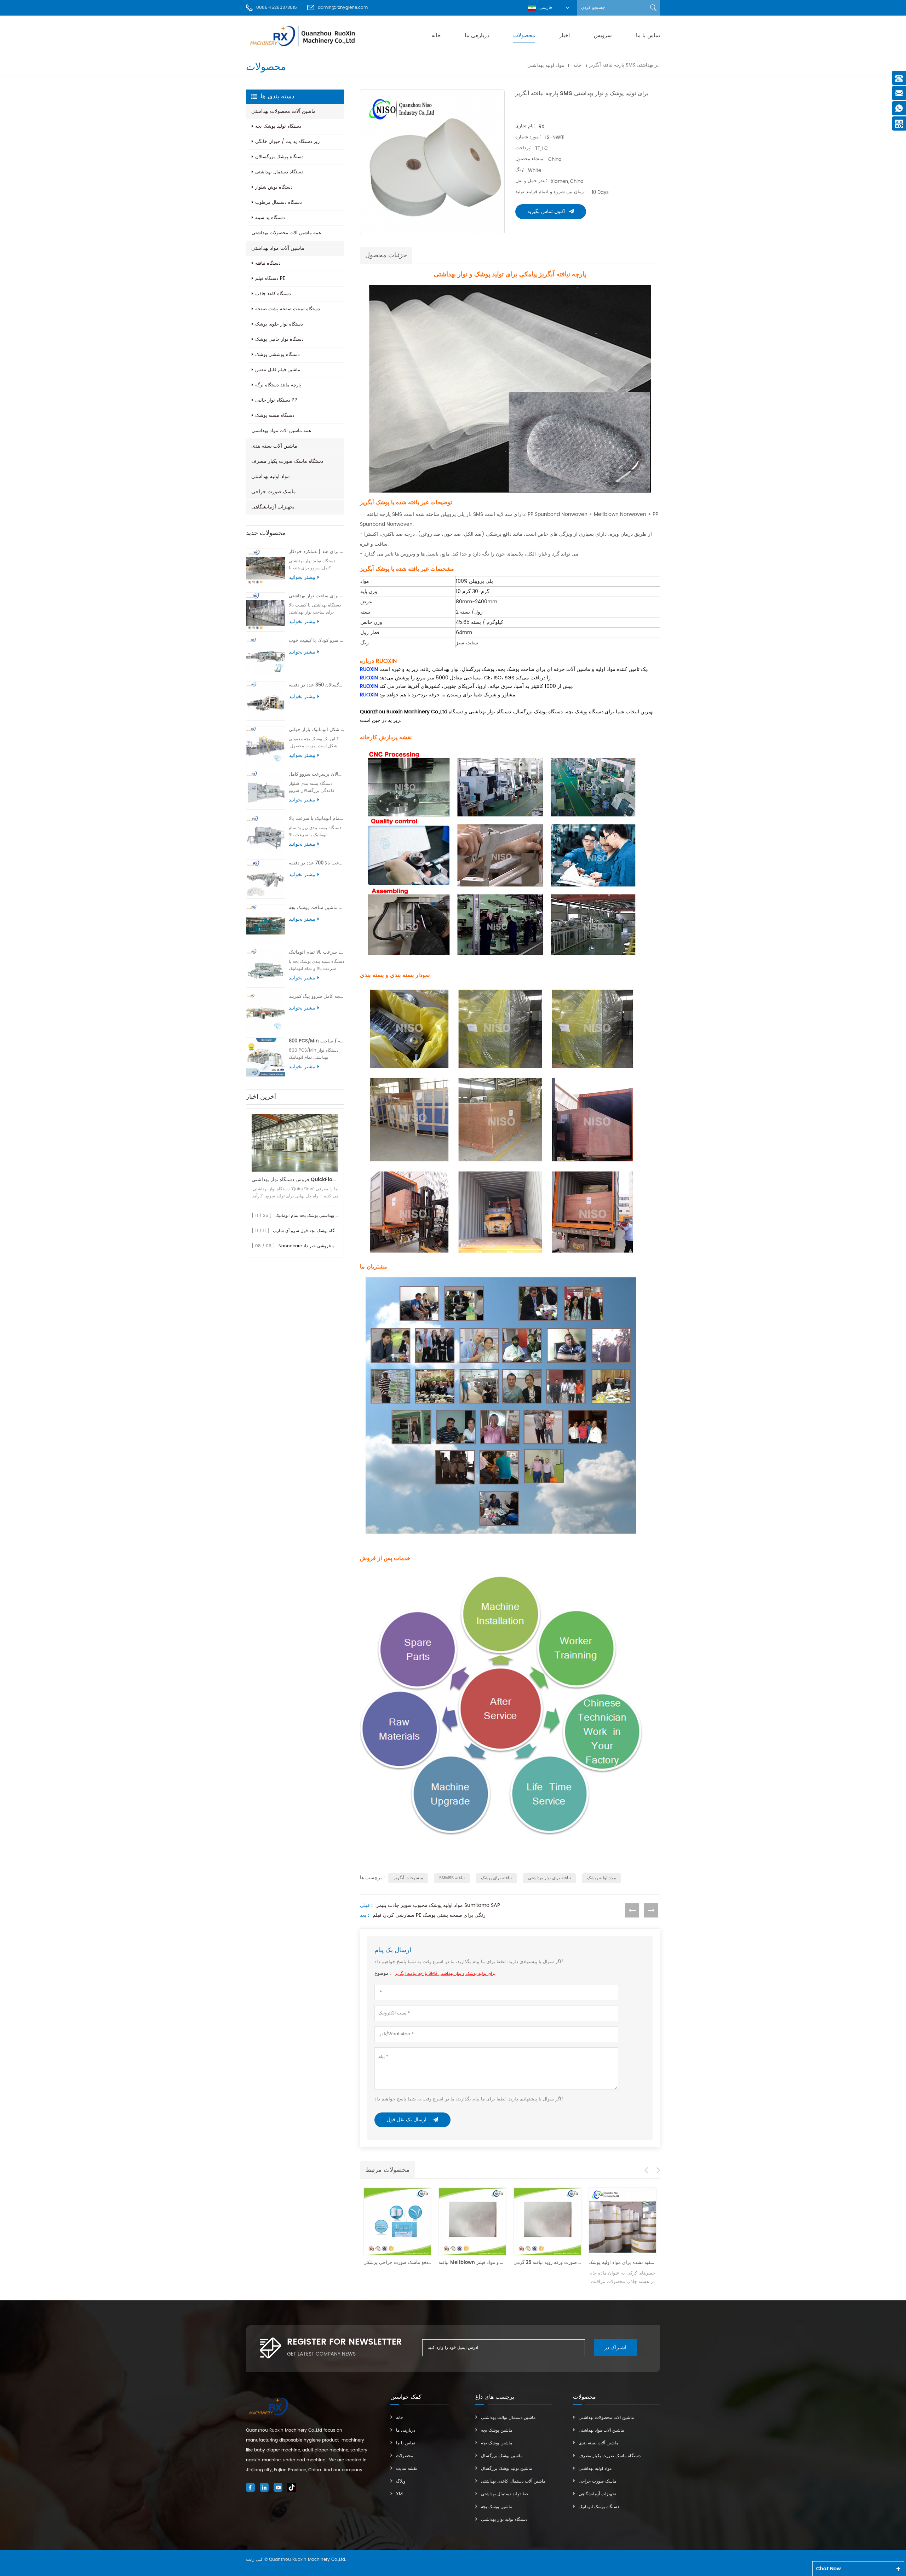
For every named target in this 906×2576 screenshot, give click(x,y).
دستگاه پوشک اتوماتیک (599, 2507)
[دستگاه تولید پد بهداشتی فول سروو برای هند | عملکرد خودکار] (266, 568)
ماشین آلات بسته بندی (274, 446)
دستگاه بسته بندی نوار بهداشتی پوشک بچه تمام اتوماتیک (325, 1216)
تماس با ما (648, 36)
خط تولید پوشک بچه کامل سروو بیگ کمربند (316, 997)
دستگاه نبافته (268, 263)
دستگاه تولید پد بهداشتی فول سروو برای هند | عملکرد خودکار (316, 552)
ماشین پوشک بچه (497, 2430)
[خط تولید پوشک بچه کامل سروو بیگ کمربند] (266, 1013)
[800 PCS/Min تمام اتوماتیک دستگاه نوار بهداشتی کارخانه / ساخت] (266, 1057)
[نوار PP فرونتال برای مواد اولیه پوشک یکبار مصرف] (623, 2221)
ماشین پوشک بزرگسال (502, 2456)
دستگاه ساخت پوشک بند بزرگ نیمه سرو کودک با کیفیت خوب (316, 641)
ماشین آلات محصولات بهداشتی (283, 111)
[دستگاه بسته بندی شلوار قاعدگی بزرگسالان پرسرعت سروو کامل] (266, 790)
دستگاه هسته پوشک (275, 416)
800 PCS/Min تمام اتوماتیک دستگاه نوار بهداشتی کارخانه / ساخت (316, 1041)
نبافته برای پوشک (496, 1878)
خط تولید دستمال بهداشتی (505, 2494)
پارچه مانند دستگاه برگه (278, 385)
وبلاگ (401, 2481)
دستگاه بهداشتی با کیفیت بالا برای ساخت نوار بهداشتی (316, 596)
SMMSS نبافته (452, 1878)
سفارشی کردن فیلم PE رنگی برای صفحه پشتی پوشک (429, 1915)
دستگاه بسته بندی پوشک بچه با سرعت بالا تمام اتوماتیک (316, 952)
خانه (436, 36)
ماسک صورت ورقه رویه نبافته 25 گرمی (472, 2263)
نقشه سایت (406, 2469)
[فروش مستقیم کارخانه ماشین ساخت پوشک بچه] (266, 924)
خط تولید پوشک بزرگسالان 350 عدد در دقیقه (316, 685)
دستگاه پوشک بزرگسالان (279, 157)
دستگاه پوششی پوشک (277, 355)
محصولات (524, 36)
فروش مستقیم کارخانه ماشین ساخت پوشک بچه (316, 908)
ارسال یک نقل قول (407, 2120)
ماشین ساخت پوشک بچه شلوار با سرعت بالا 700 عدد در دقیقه (316, 863)
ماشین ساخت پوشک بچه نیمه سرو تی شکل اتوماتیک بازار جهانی (316, 730)
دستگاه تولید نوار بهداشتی (504, 2520)
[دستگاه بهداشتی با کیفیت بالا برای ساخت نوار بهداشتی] (266, 612)
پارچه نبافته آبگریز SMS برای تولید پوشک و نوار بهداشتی (445, 1974)
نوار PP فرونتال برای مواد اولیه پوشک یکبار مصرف (623, 2263)
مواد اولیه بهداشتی (546, 65)
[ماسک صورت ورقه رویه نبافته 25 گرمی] (472, 2221)
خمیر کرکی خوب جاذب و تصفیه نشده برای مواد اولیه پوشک (547, 2263)
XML (400, 2494)
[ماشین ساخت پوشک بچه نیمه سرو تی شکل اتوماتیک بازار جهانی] (266, 746)
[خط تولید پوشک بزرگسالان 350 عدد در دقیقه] (266, 701)
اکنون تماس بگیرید (546, 211)
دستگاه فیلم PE (270, 279)
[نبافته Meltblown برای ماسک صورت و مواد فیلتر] (397, 2221)
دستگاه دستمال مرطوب (279, 203)
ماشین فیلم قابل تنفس (278, 370)
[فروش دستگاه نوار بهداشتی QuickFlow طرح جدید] (295, 1143)
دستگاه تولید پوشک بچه (278, 126)
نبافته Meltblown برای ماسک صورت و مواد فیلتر (397, 2263)
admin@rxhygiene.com (343, 8)
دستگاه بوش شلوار (274, 187)
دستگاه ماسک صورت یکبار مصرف (287, 461)
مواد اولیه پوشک (601, 1878)
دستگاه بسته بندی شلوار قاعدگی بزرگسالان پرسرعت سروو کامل (316, 774)
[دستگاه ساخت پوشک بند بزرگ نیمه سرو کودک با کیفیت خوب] (266, 657)
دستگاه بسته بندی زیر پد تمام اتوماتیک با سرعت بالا (316, 819)
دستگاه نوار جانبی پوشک (279, 340)
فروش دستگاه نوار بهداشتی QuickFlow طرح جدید (295, 1180)
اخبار (564, 36)
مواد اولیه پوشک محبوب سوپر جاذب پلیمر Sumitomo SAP (438, 1905)
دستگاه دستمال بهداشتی (279, 172)
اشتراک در (615, 2348)
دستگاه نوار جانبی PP (276, 400)
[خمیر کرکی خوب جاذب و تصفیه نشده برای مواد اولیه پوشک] (547, 2221)
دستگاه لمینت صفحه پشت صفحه (288, 309)
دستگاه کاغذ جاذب (273, 294)
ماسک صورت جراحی (274, 492)
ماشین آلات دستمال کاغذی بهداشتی (513, 2481)
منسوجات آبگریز (408, 1878)
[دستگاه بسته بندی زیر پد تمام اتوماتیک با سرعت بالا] (266, 835)
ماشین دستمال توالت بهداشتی (508, 2418)
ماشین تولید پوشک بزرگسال (506, 2469)
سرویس (603, 36)
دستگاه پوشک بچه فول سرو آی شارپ (307, 1231)
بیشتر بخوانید (302, 577)
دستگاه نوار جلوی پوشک (279, 324)
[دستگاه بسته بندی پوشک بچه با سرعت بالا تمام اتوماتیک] (266, 968)
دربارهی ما (477, 36)
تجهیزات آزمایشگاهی (273, 507)
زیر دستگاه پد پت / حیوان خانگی (287, 142)
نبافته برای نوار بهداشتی (549, 1878)
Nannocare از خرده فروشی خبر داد (312, 1246)
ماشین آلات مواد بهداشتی (278, 248)
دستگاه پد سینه (270, 218)
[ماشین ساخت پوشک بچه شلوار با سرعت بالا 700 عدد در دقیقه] (266, 879)
